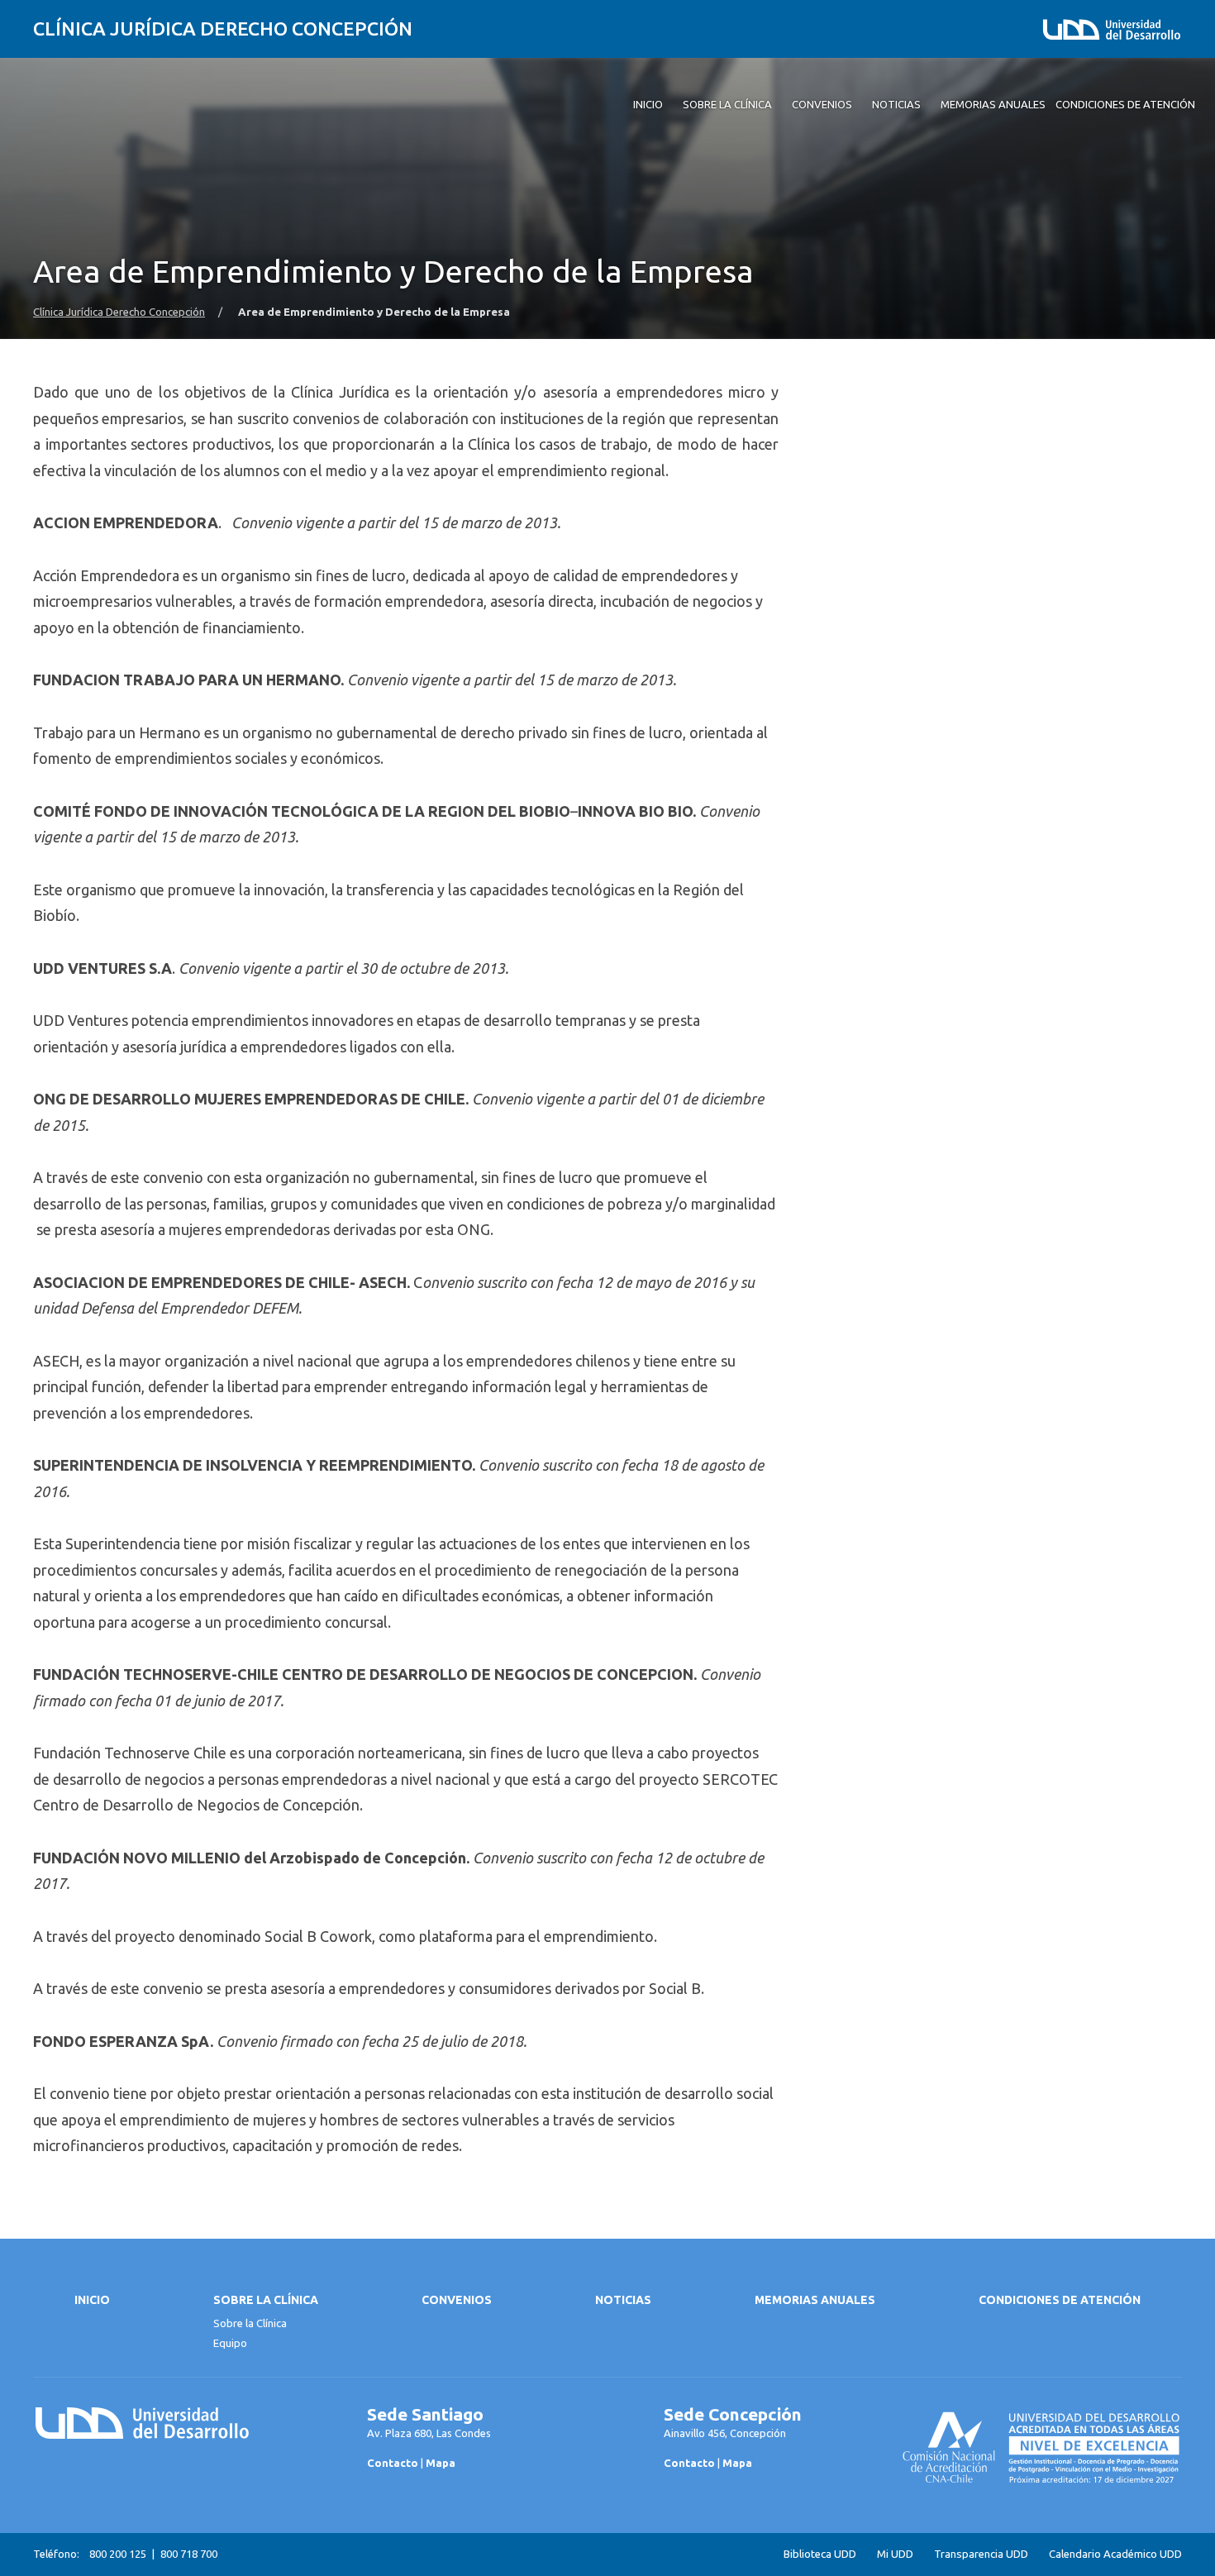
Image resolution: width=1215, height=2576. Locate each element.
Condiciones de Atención (1060, 2300)
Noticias (623, 2300)
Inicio (92, 2300)
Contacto (393, 2463)
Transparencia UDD (981, 2554)
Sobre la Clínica (266, 2300)
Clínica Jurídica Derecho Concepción (223, 29)
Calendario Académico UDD (1115, 2554)
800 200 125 (118, 2554)
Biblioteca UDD (820, 2554)
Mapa (441, 2463)
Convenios (457, 2300)
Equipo (230, 2343)
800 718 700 (189, 2554)
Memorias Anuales (815, 2300)
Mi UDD (895, 2554)
